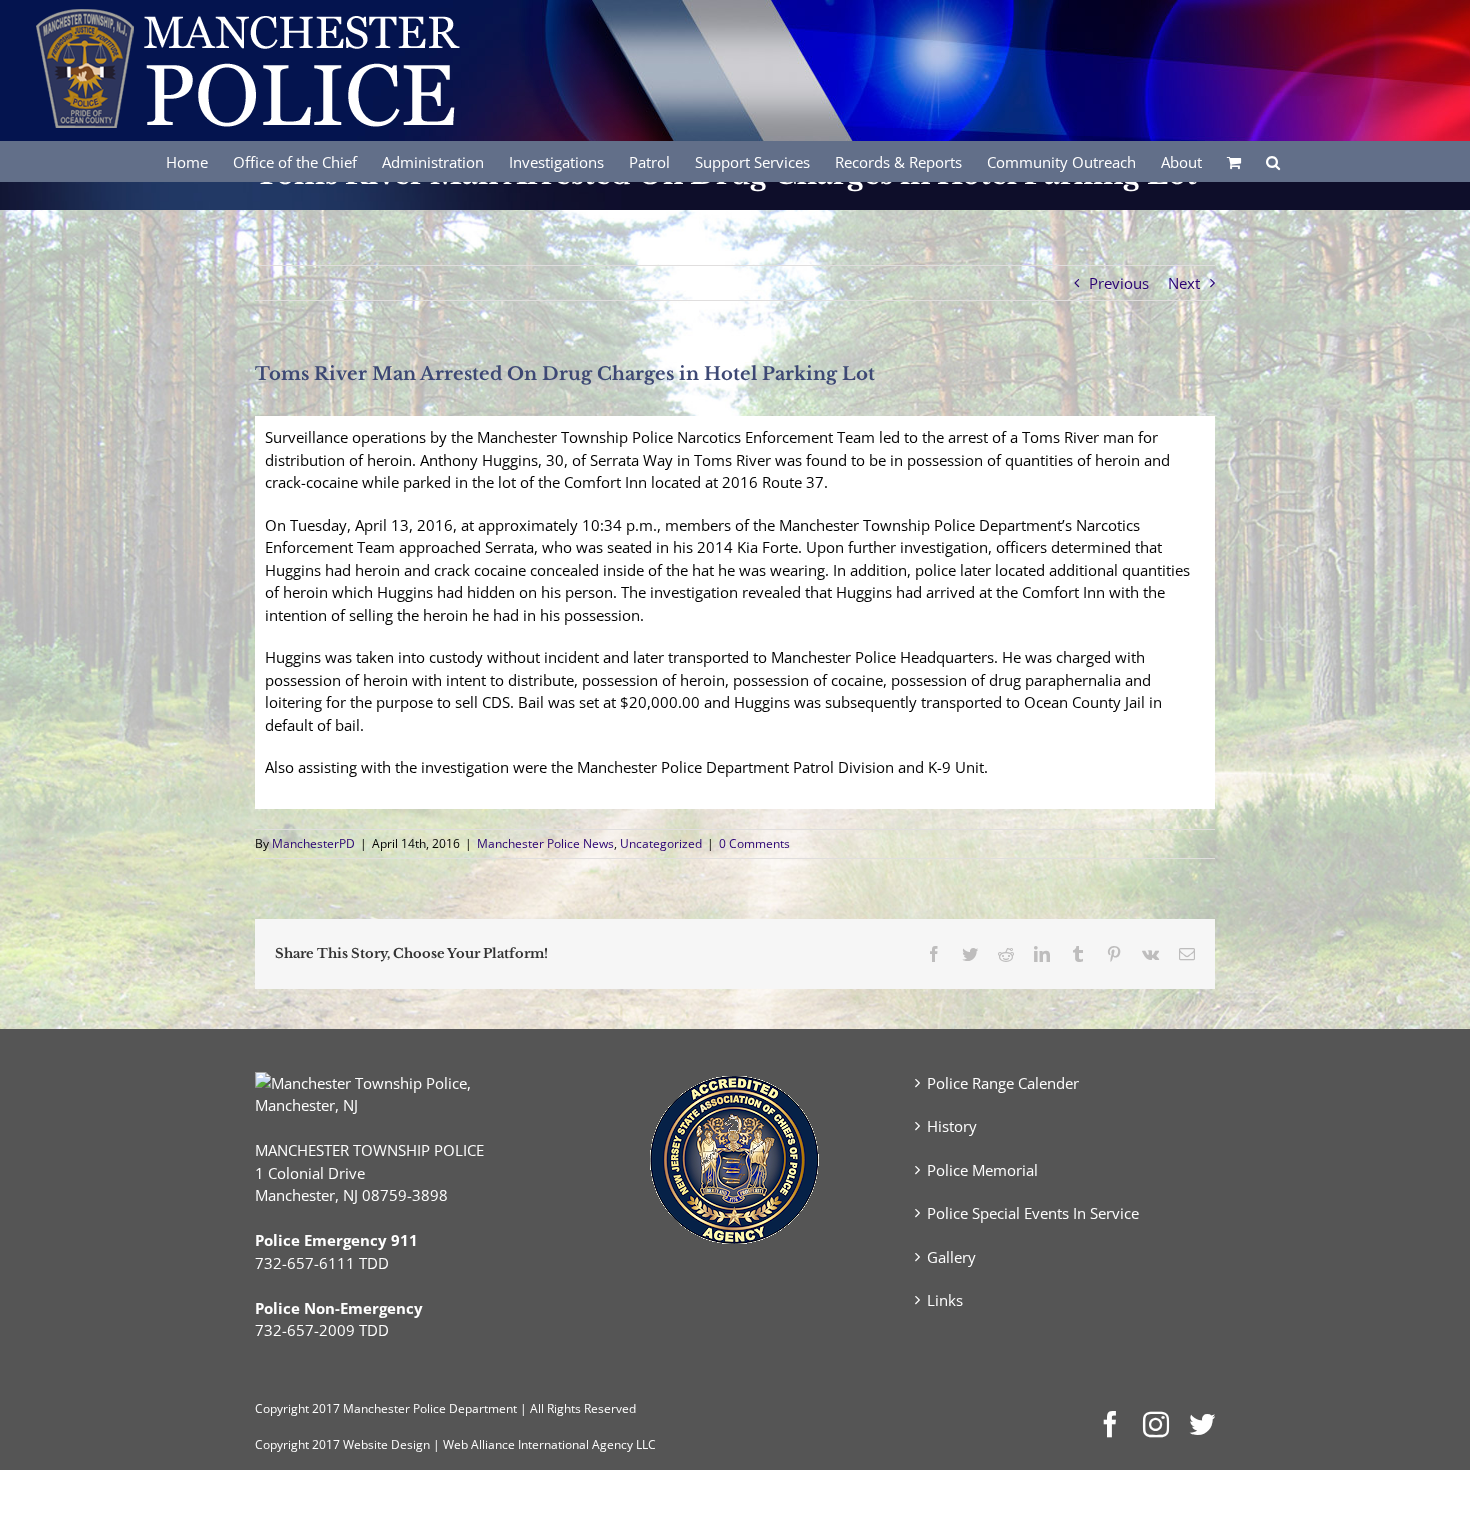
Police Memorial (982, 1170)
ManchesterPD (313, 843)
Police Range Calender (1003, 1083)
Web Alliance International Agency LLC (549, 1444)
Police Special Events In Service (1033, 1213)
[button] (1273, 161)
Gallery (951, 1257)
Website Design (386, 1444)
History (952, 1126)
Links (945, 1300)
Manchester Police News (545, 843)
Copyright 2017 (297, 1444)
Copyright (282, 1408)
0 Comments (754, 843)
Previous (1119, 283)
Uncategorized (661, 843)
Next (1184, 283)
